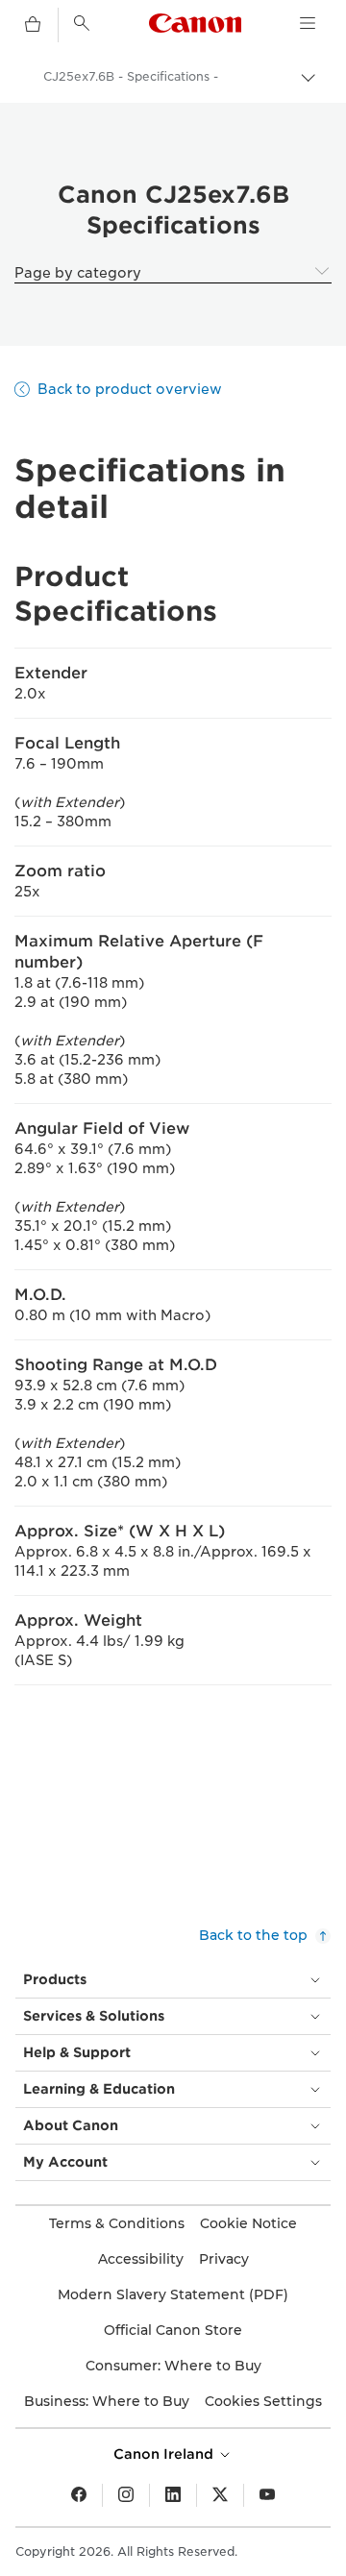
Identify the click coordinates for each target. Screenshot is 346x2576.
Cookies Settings (263, 2401)
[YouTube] (267, 2495)
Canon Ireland (165, 2454)
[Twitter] (220, 2495)
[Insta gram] (126, 2495)
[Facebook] (79, 2495)
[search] (82, 23)
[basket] (33, 25)
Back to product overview (130, 389)
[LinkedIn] (173, 2495)
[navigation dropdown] (308, 23)
